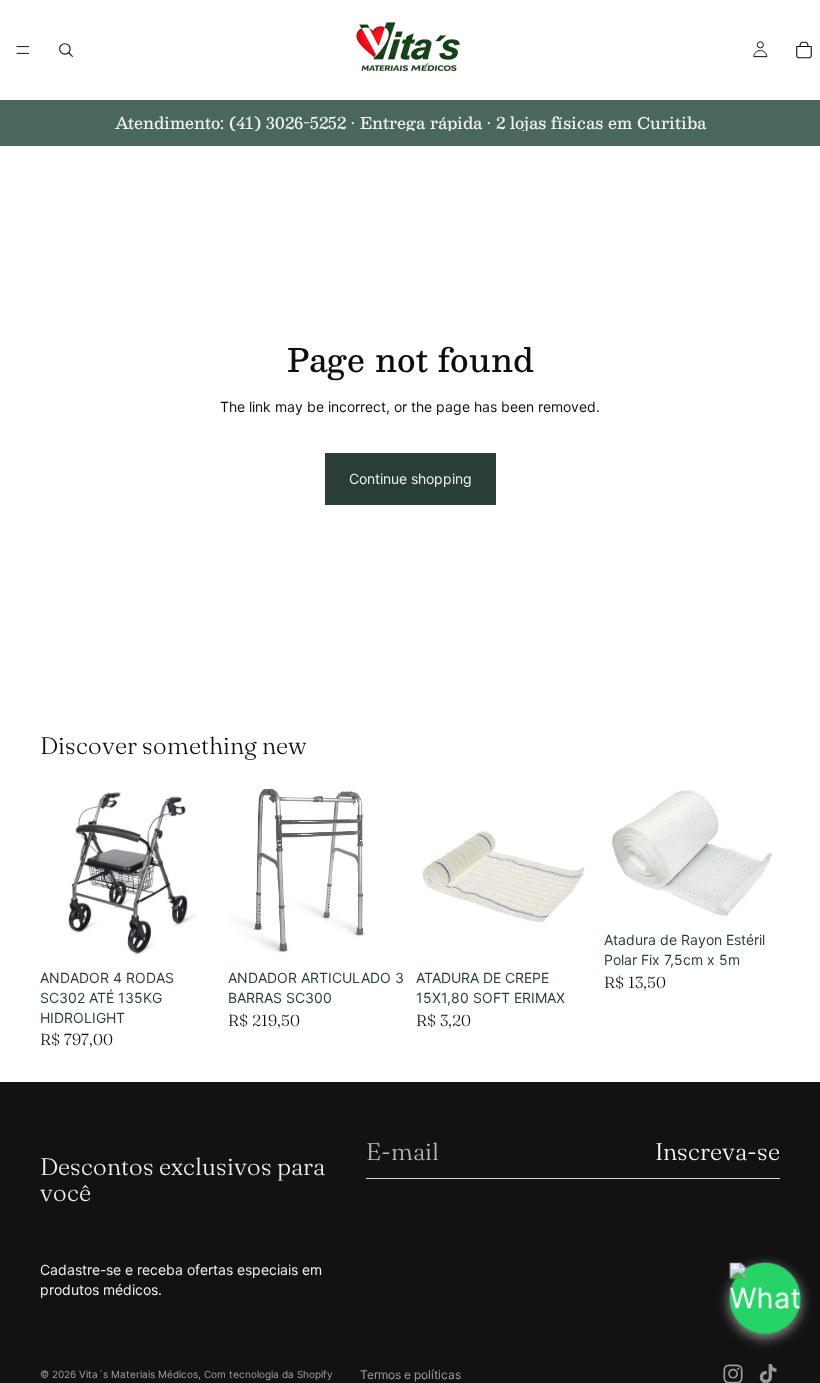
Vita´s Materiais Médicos (138, 1374)
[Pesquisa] (66, 50)
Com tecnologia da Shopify (268, 1374)
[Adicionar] (185, 930)
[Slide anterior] (438, 872)
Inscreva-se (717, 1151)
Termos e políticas (410, 1374)
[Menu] (23, 50)
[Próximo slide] (570, 872)
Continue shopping (410, 478)
